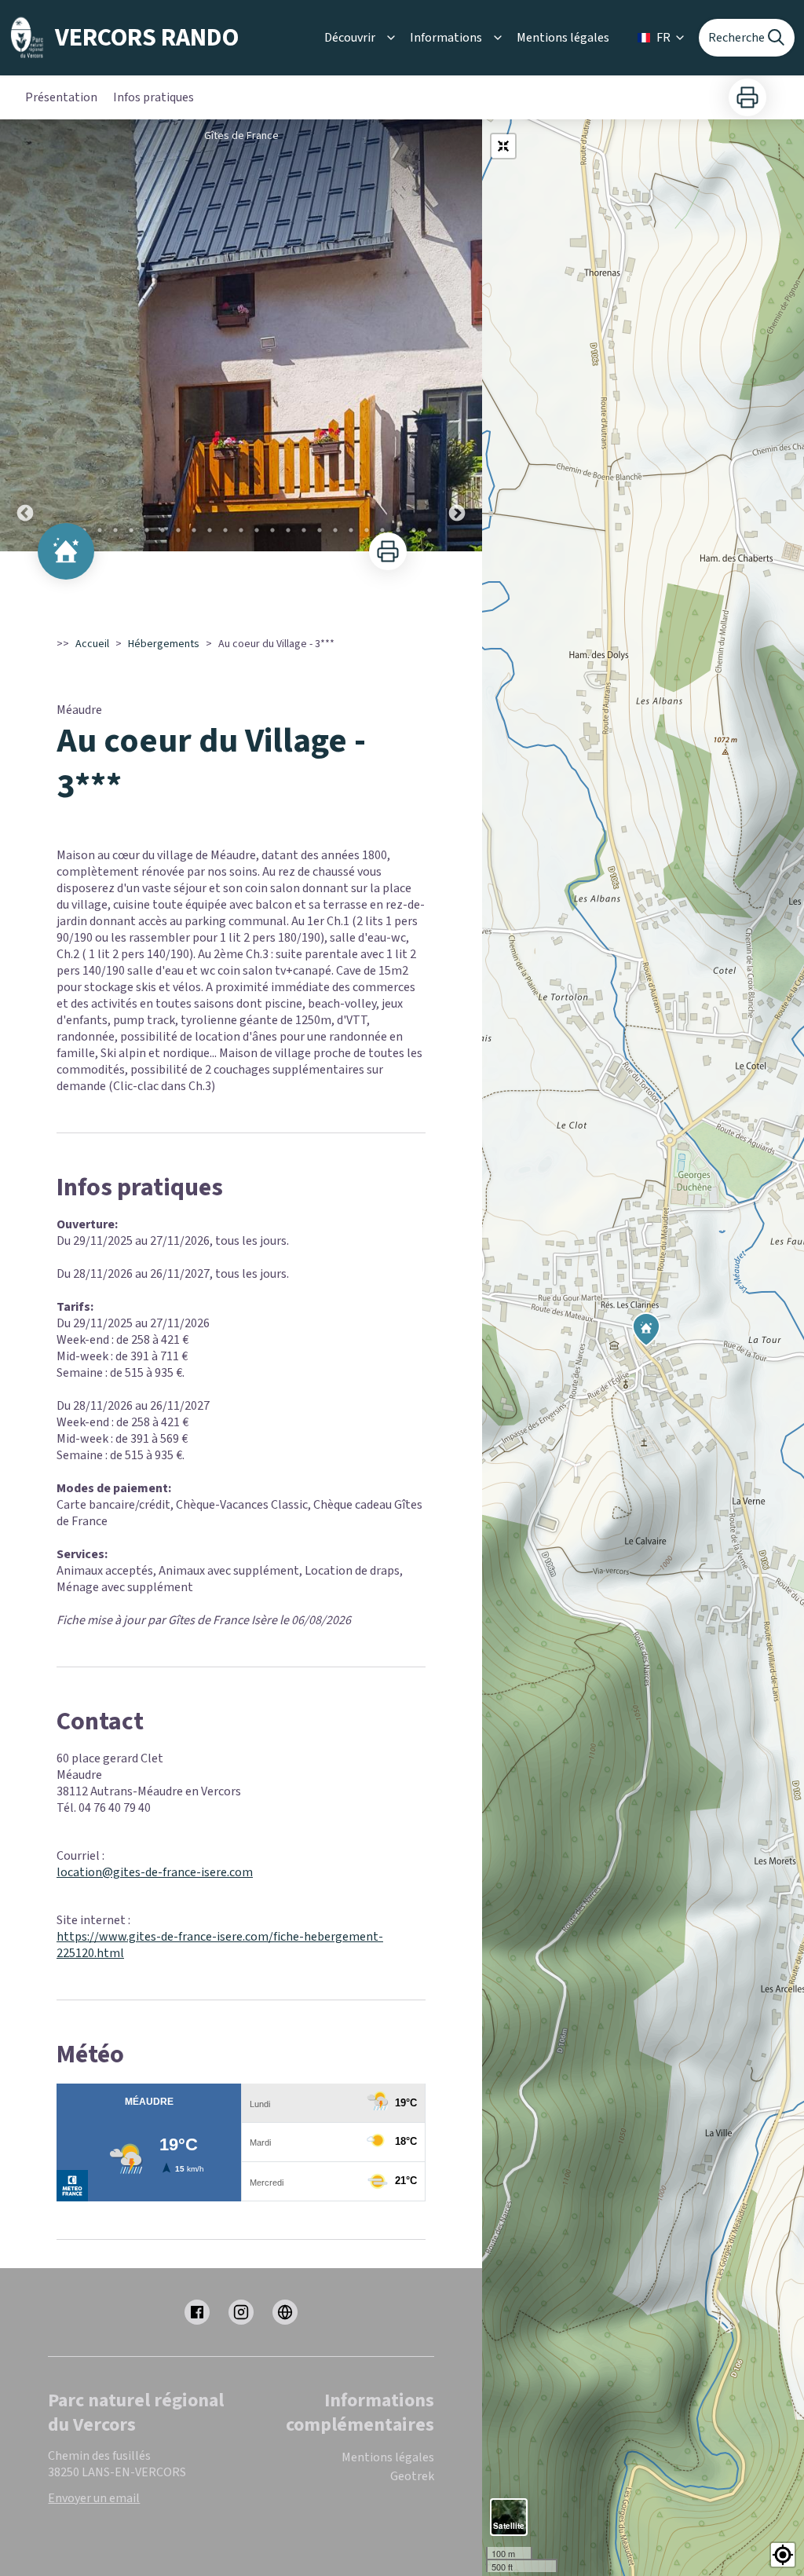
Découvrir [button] (350, 38)
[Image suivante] (457, 335)
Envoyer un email (94, 2498)
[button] (783, 2555)
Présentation (61, 97)
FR (663, 38)
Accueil (92, 644)
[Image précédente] (25, 335)
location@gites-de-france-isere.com (155, 1872)
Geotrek (412, 2476)
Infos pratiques (153, 97)
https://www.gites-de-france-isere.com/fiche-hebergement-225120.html (220, 1945)
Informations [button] (446, 38)
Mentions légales (563, 38)
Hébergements (164, 644)
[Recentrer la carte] (503, 146)
